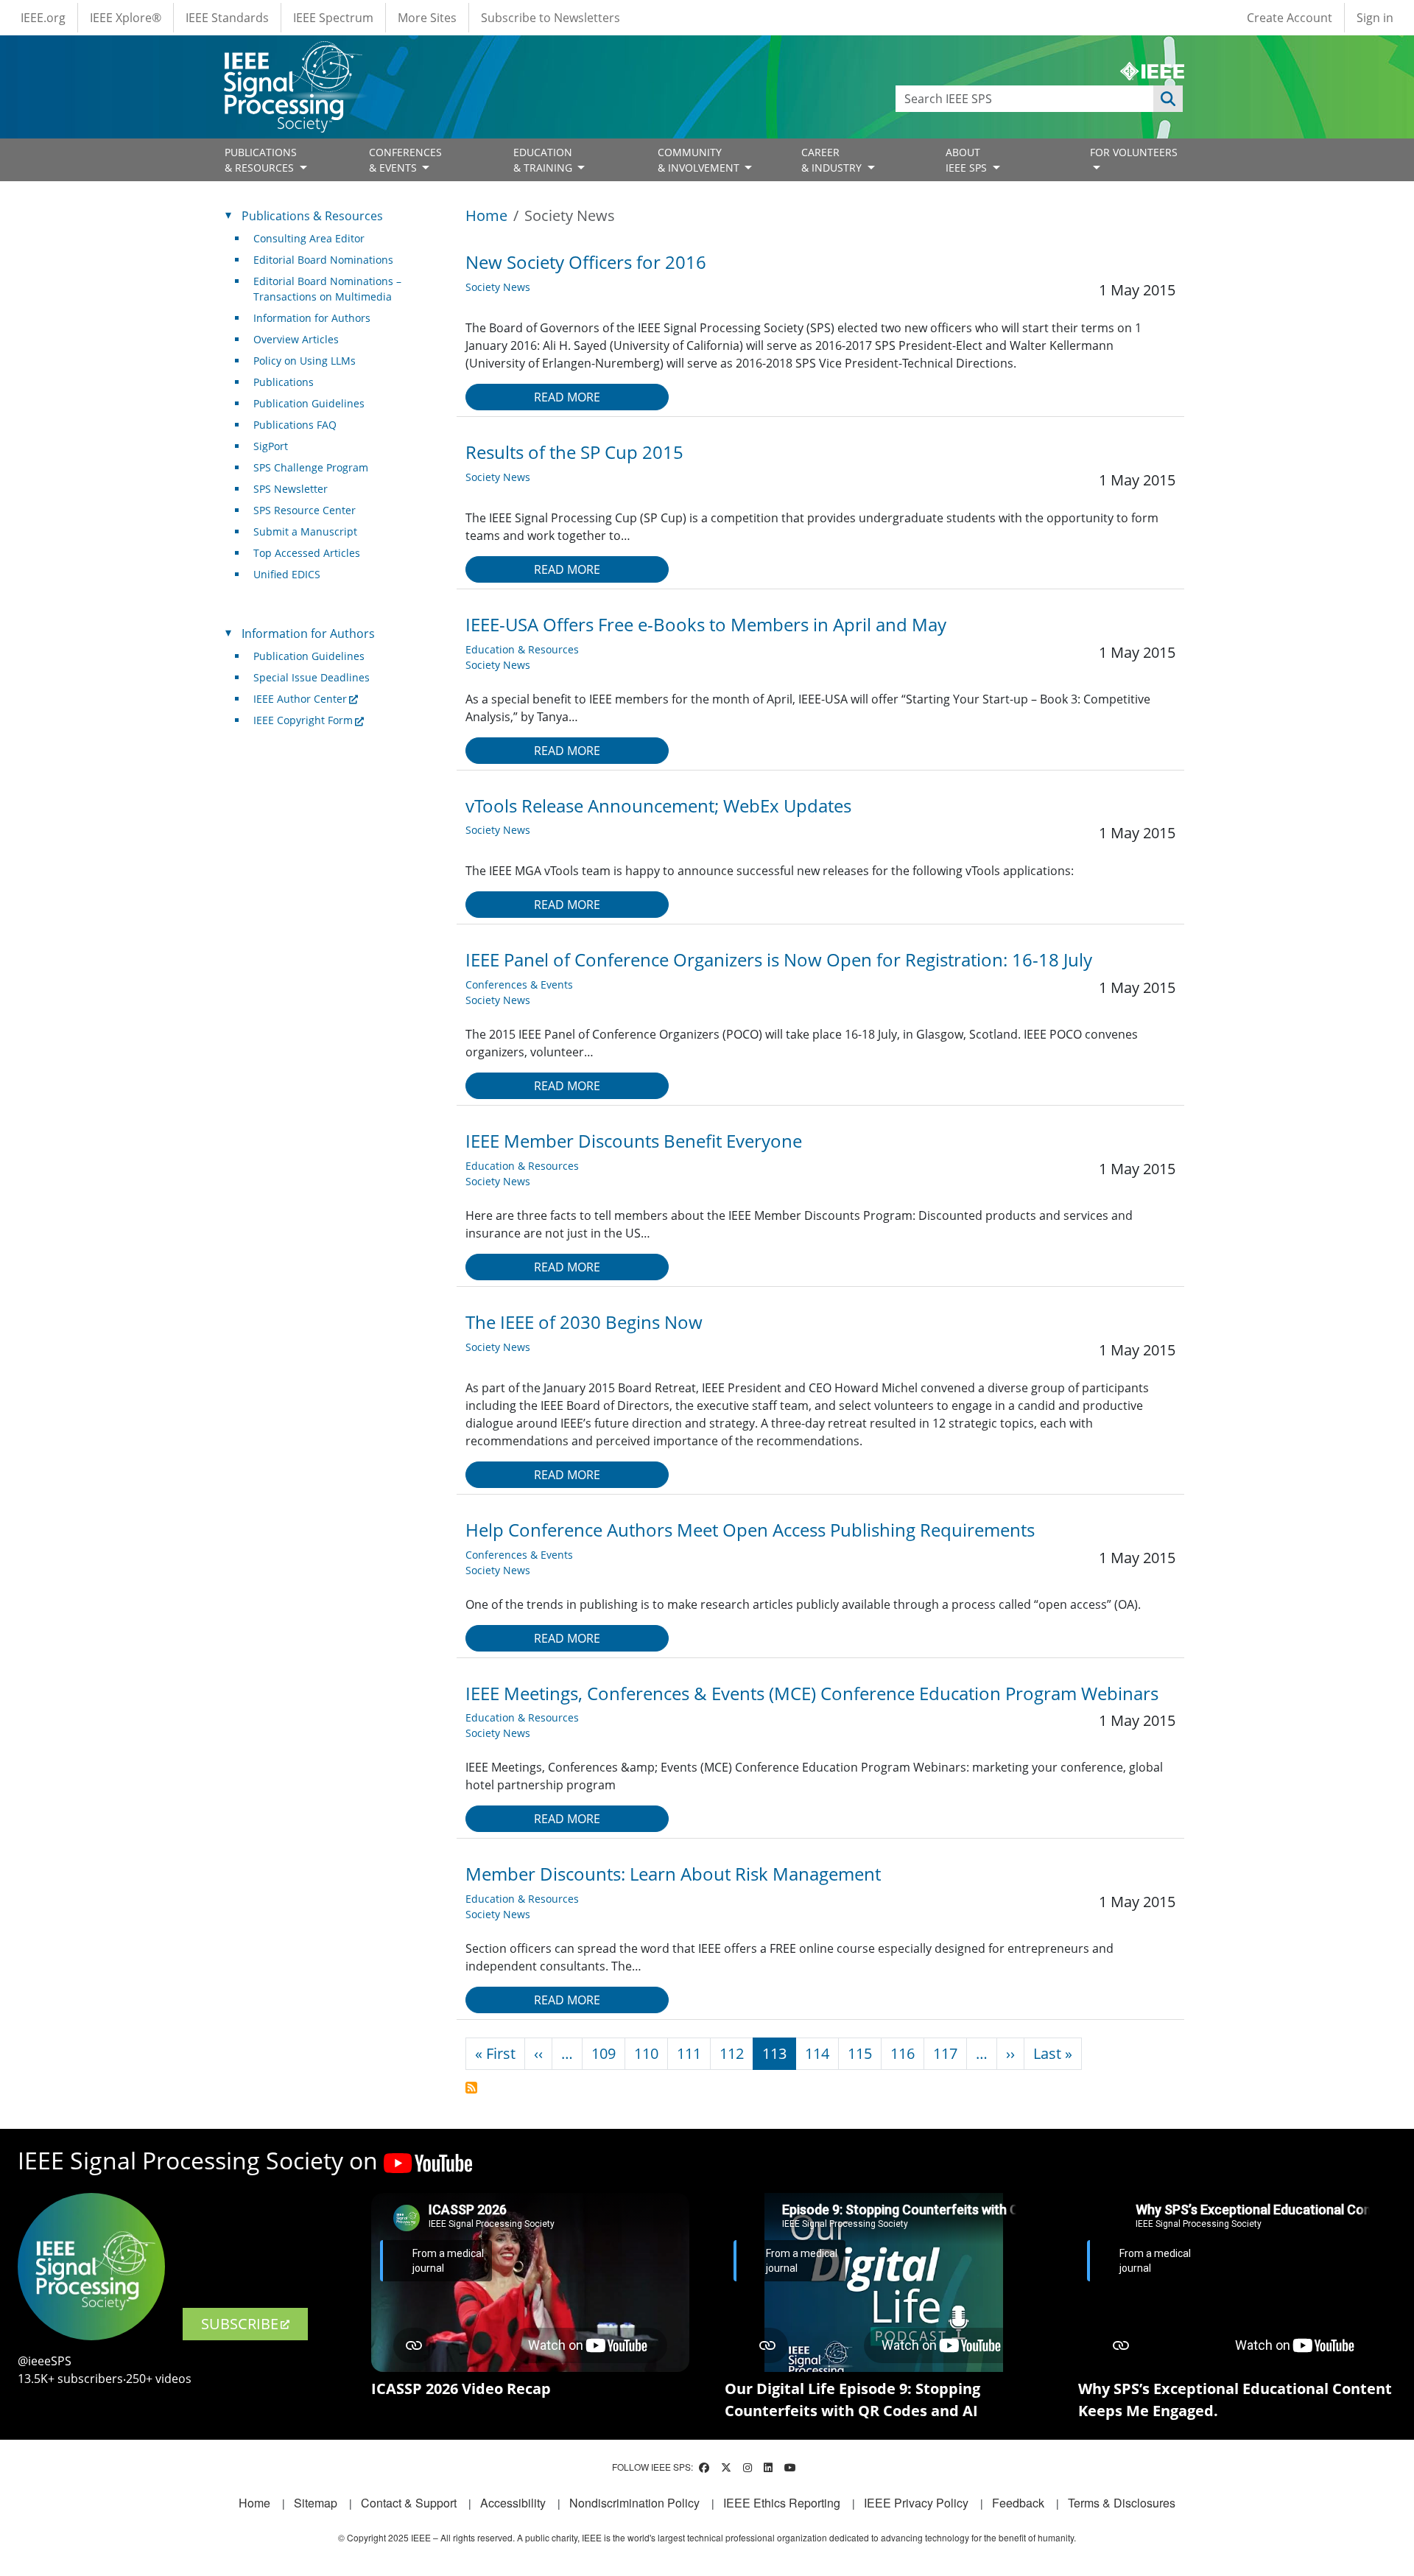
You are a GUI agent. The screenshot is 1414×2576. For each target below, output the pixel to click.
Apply (1168, 99)
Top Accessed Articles (307, 553)
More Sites (427, 18)
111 (689, 2053)
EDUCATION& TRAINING (544, 160)
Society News (498, 287)
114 (817, 2053)
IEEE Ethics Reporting (782, 2503)
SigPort (271, 446)
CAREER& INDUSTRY (833, 160)
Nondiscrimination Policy (634, 2503)
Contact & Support (409, 2503)
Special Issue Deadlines (312, 677)
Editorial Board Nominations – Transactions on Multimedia (327, 289)
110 (646, 2053)
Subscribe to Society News (471, 2088)
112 (732, 2053)
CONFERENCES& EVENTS (405, 160)
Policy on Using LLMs (305, 361)
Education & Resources (522, 649)
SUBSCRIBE (240, 2324)
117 (945, 2053)
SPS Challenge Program (311, 467)
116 (903, 2053)
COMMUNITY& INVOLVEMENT (700, 160)
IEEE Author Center (300, 699)
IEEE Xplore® (126, 18)
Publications (284, 382)
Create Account (1290, 18)
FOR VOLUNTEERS (1134, 152)
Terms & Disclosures (1122, 2503)
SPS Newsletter (291, 489)
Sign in (1375, 18)
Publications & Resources (312, 216)
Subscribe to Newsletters (551, 18)
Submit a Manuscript (305, 531)
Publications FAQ (295, 425)
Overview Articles (296, 339)
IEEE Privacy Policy (916, 2503)
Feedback (1018, 2503)
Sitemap (316, 2503)
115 (860, 2053)
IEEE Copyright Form (303, 720)
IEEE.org (43, 18)
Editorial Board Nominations (323, 260)
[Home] (292, 55)
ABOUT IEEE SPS (968, 160)
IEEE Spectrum (333, 18)
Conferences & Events (519, 985)
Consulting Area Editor (309, 238)
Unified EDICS (287, 574)
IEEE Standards (227, 18)
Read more (567, 397)
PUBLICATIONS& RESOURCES (261, 160)
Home (486, 215)
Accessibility (513, 2503)
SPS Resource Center (305, 510)
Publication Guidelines (309, 403)
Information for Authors (312, 318)
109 (604, 2053)
